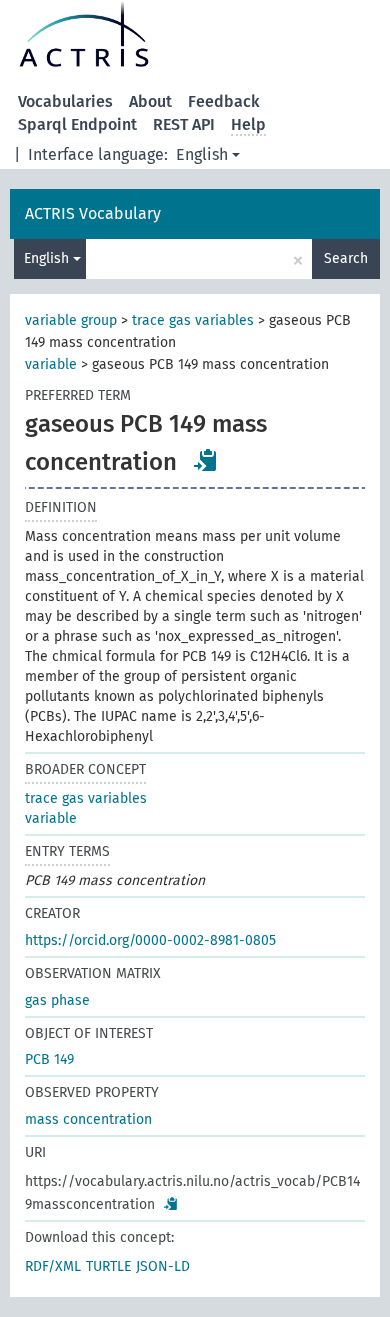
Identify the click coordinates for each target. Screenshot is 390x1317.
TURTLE (108, 1266)
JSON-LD (163, 1266)
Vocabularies (65, 101)
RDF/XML (53, 1266)
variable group (71, 320)
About (150, 101)
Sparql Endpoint (77, 124)
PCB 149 (49, 1059)
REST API (184, 124)
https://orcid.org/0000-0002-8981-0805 (150, 940)
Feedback (224, 101)
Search (346, 258)
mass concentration (88, 1119)
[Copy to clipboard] (206, 460)
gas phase (57, 1000)
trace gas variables (193, 320)
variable (51, 364)
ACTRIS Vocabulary (93, 213)
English (202, 154)
